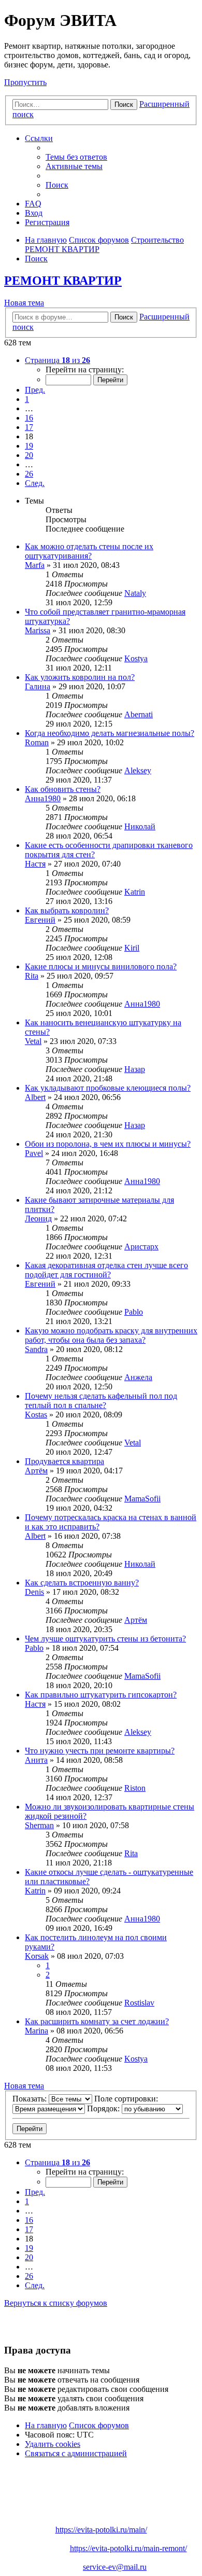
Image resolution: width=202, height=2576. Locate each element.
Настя (35, 864)
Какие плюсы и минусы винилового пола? (101, 966)
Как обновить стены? (63, 789)
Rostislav (139, 2003)
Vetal (33, 1041)
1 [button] (27, 399)
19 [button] (29, 446)
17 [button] (29, 427)
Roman (37, 742)
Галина (38, 686)
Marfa (35, 565)
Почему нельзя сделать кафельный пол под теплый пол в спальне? (101, 1401)
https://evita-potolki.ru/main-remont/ (128, 2548)
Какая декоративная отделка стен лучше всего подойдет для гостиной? (106, 1270)
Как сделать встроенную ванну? (82, 1583)
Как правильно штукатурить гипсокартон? (101, 1695)
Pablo (134, 1312)
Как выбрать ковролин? (67, 910)
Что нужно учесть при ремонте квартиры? (100, 1751)
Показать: (31, 2099)
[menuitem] (76, 157)
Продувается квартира (64, 1461)
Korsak (37, 1956)
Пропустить (25, 82)
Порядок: (104, 2108)
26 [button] (29, 474)
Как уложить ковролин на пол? (80, 677)
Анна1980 (43, 798)
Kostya (136, 658)
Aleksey (138, 770)
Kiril (132, 948)
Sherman (39, 1825)
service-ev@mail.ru (115, 2567)
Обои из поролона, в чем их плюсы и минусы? (108, 1144)
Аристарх (141, 1247)
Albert (35, 1097)
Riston (135, 1788)
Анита (36, 1760)
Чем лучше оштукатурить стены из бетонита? (105, 1639)
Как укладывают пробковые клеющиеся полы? (108, 1088)
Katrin (135, 892)
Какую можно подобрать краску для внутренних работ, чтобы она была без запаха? (111, 1335)
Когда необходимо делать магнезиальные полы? (110, 733)
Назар (135, 1069)
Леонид (38, 1219)
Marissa (38, 630)
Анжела (138, 1377)
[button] (57, 360)
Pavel (34, 1153)
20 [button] (29, 455)
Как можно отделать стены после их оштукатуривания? (89, 551)
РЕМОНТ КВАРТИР (63, 281)
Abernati (139, 714)
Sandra (36, 1349)
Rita (32, 976)
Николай (140, 826)
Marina (37, 2031)
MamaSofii (142, 1499)
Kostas (36, 1415)
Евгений (40, 920)
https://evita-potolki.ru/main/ (101, 2530)
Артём (36, 1471)
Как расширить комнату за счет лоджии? (97, 2021)
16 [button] (29, 418)
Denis (34, 1592)
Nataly (135, 593)
